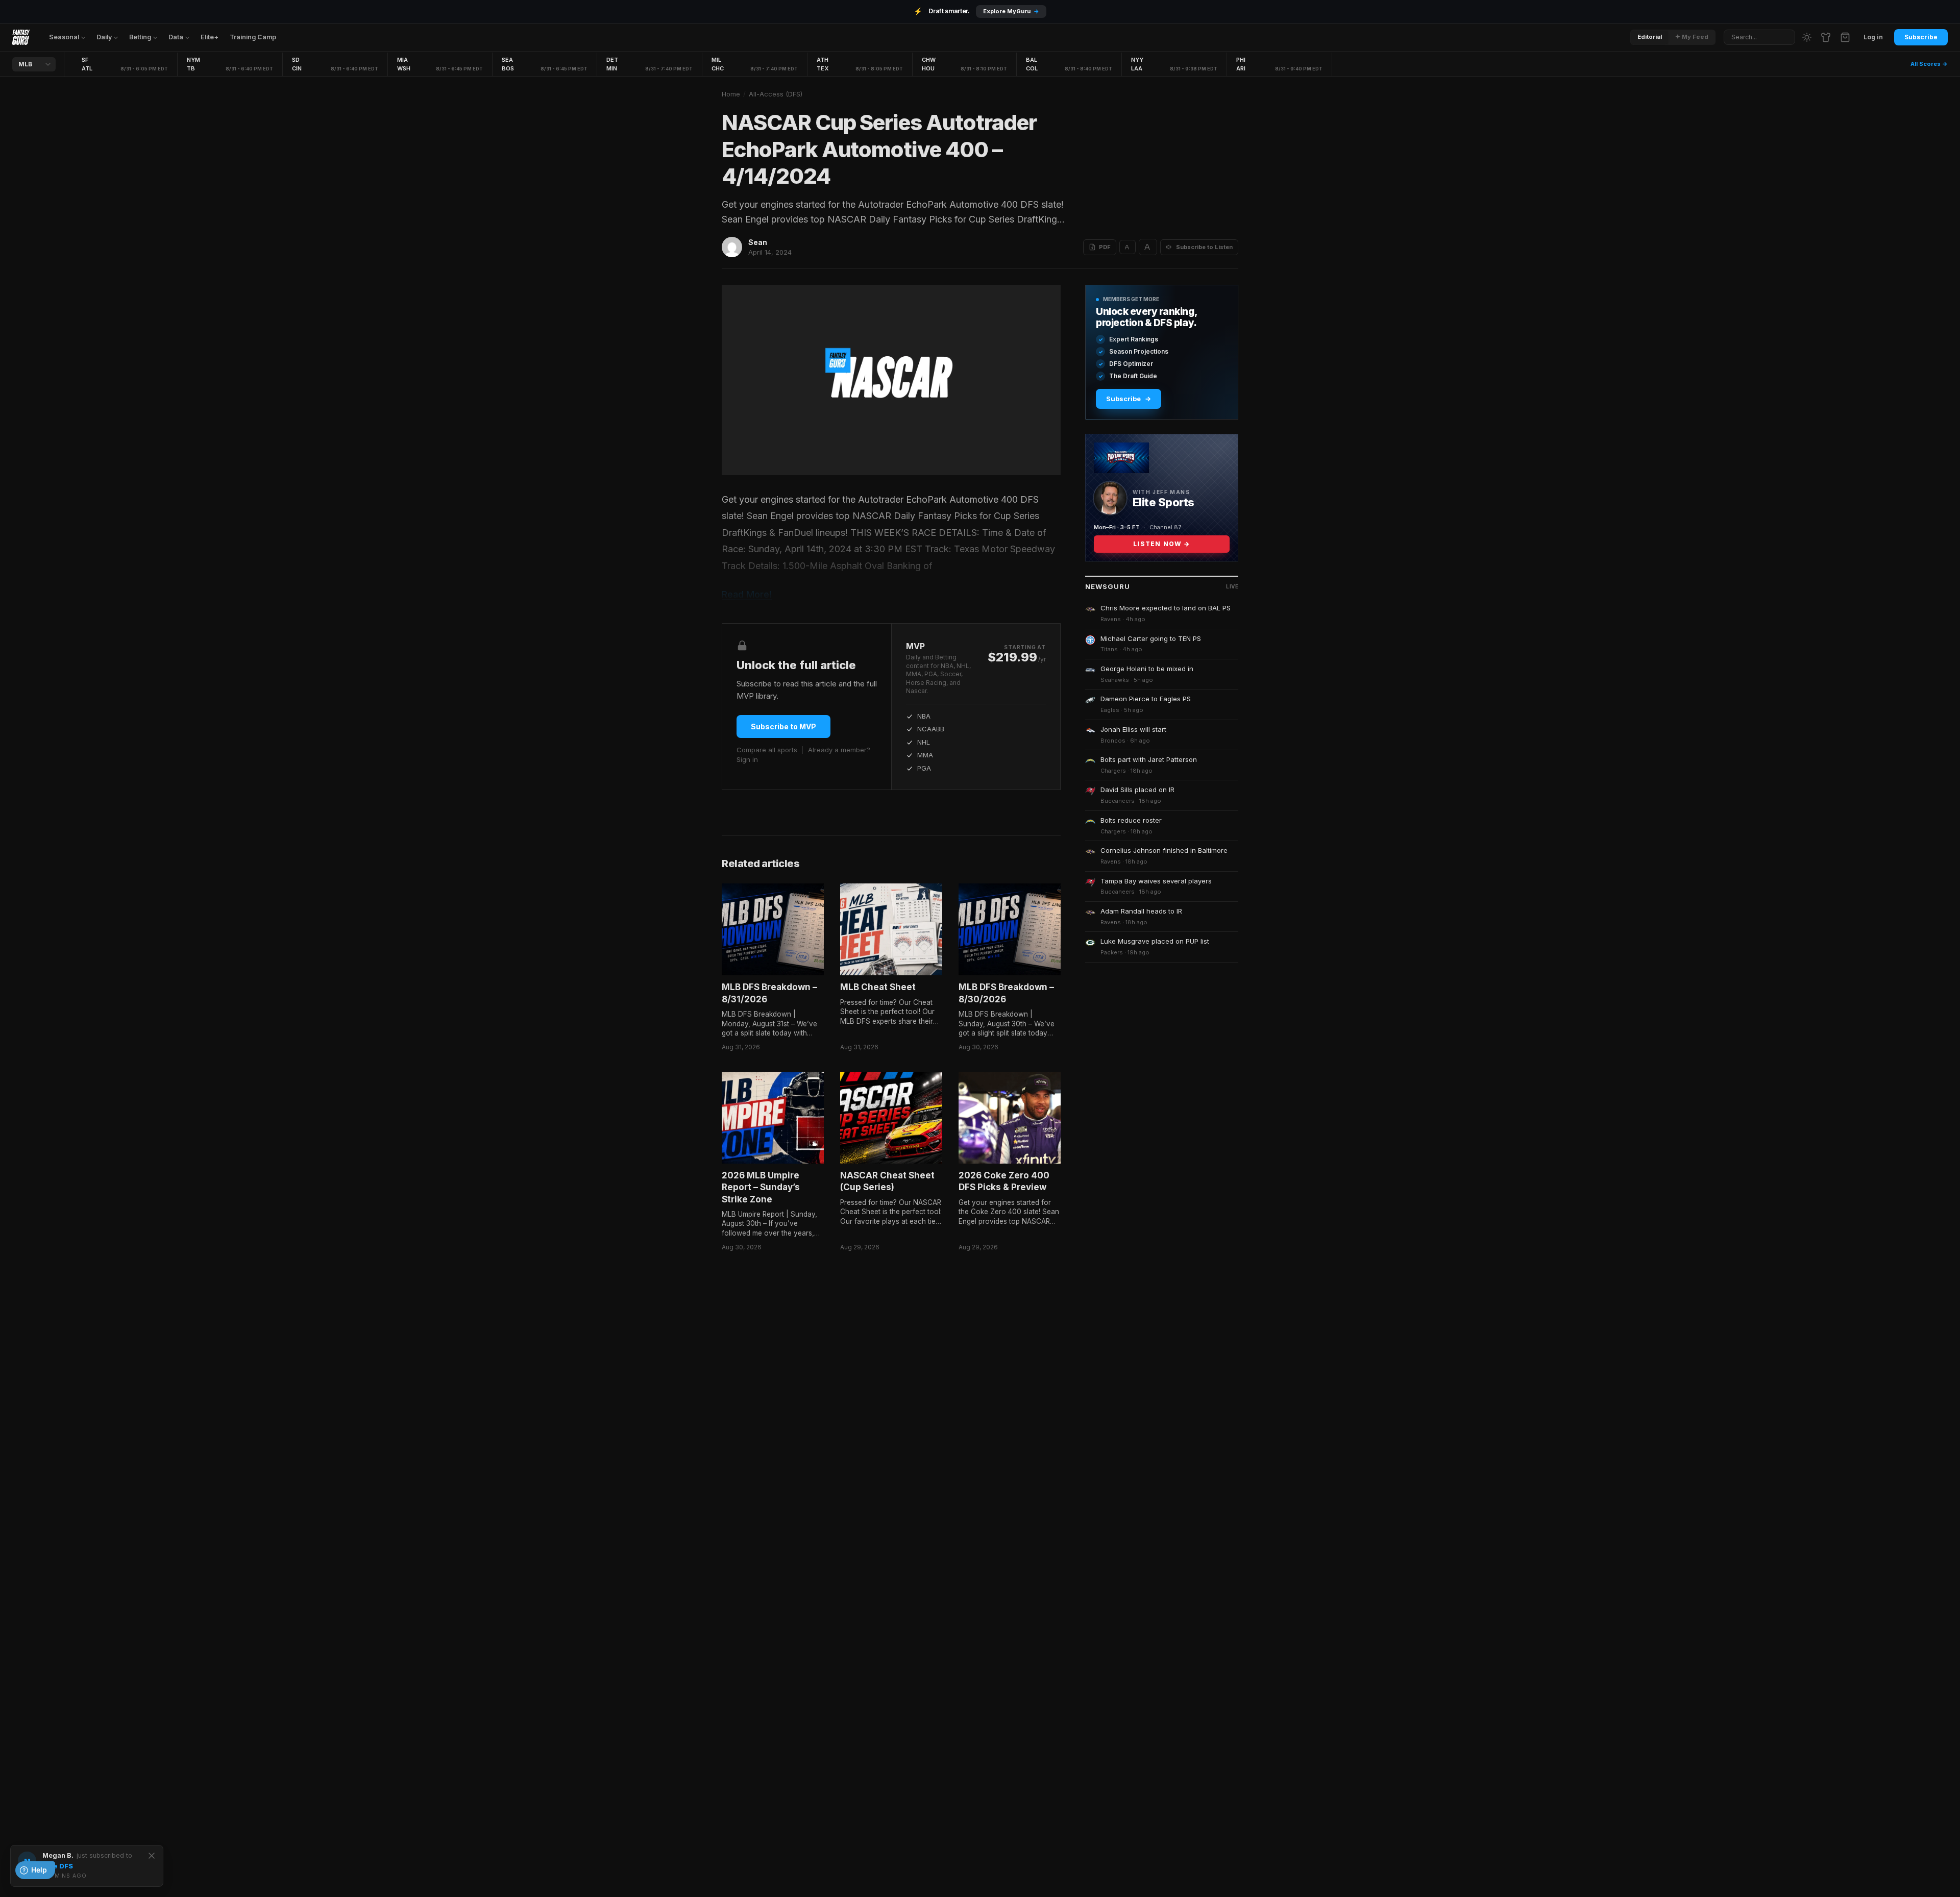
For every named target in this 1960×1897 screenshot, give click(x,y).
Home (731, 94)
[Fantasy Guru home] (21, 37)
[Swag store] (1826, 37)
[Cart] (1845, 37)
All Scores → (1929, 64)
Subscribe (1921, 37)
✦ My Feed (1692, 37)
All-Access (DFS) (776, 94)
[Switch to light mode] (1807, 37)
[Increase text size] (1148, 247)
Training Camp (253, 37)
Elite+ (210, 37)
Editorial (1650, 37)
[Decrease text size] (1128, 247)
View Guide (1023, 11)
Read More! (747, 594)
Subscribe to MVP (783, 726)
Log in (1873, 37)
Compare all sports (767, 750)
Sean (758, 242)
